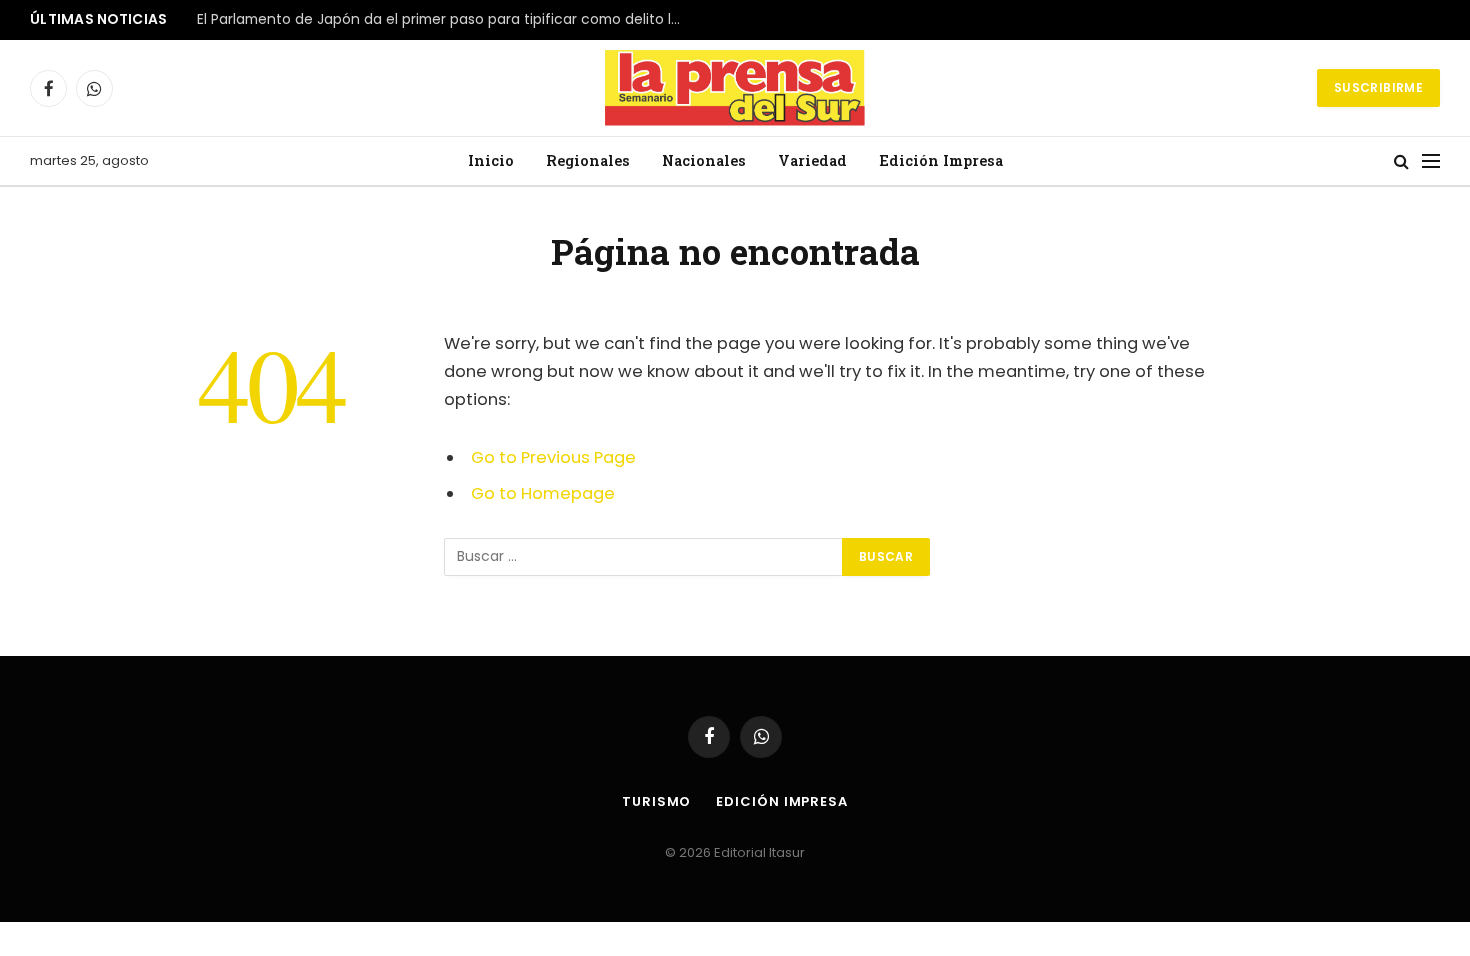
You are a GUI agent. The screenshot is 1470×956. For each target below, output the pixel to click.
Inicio (491, 160)
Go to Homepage (543, 493)
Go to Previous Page (553, 457)
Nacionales (704, 160)
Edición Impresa (941, 160)
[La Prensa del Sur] (734, 88)
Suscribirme (1378, 87)
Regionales (588, 160)
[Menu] (1431, 161)
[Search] (1401, 161)
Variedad (812, 160)
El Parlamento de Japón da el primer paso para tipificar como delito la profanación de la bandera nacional (447, 20)
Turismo (656, 801)
